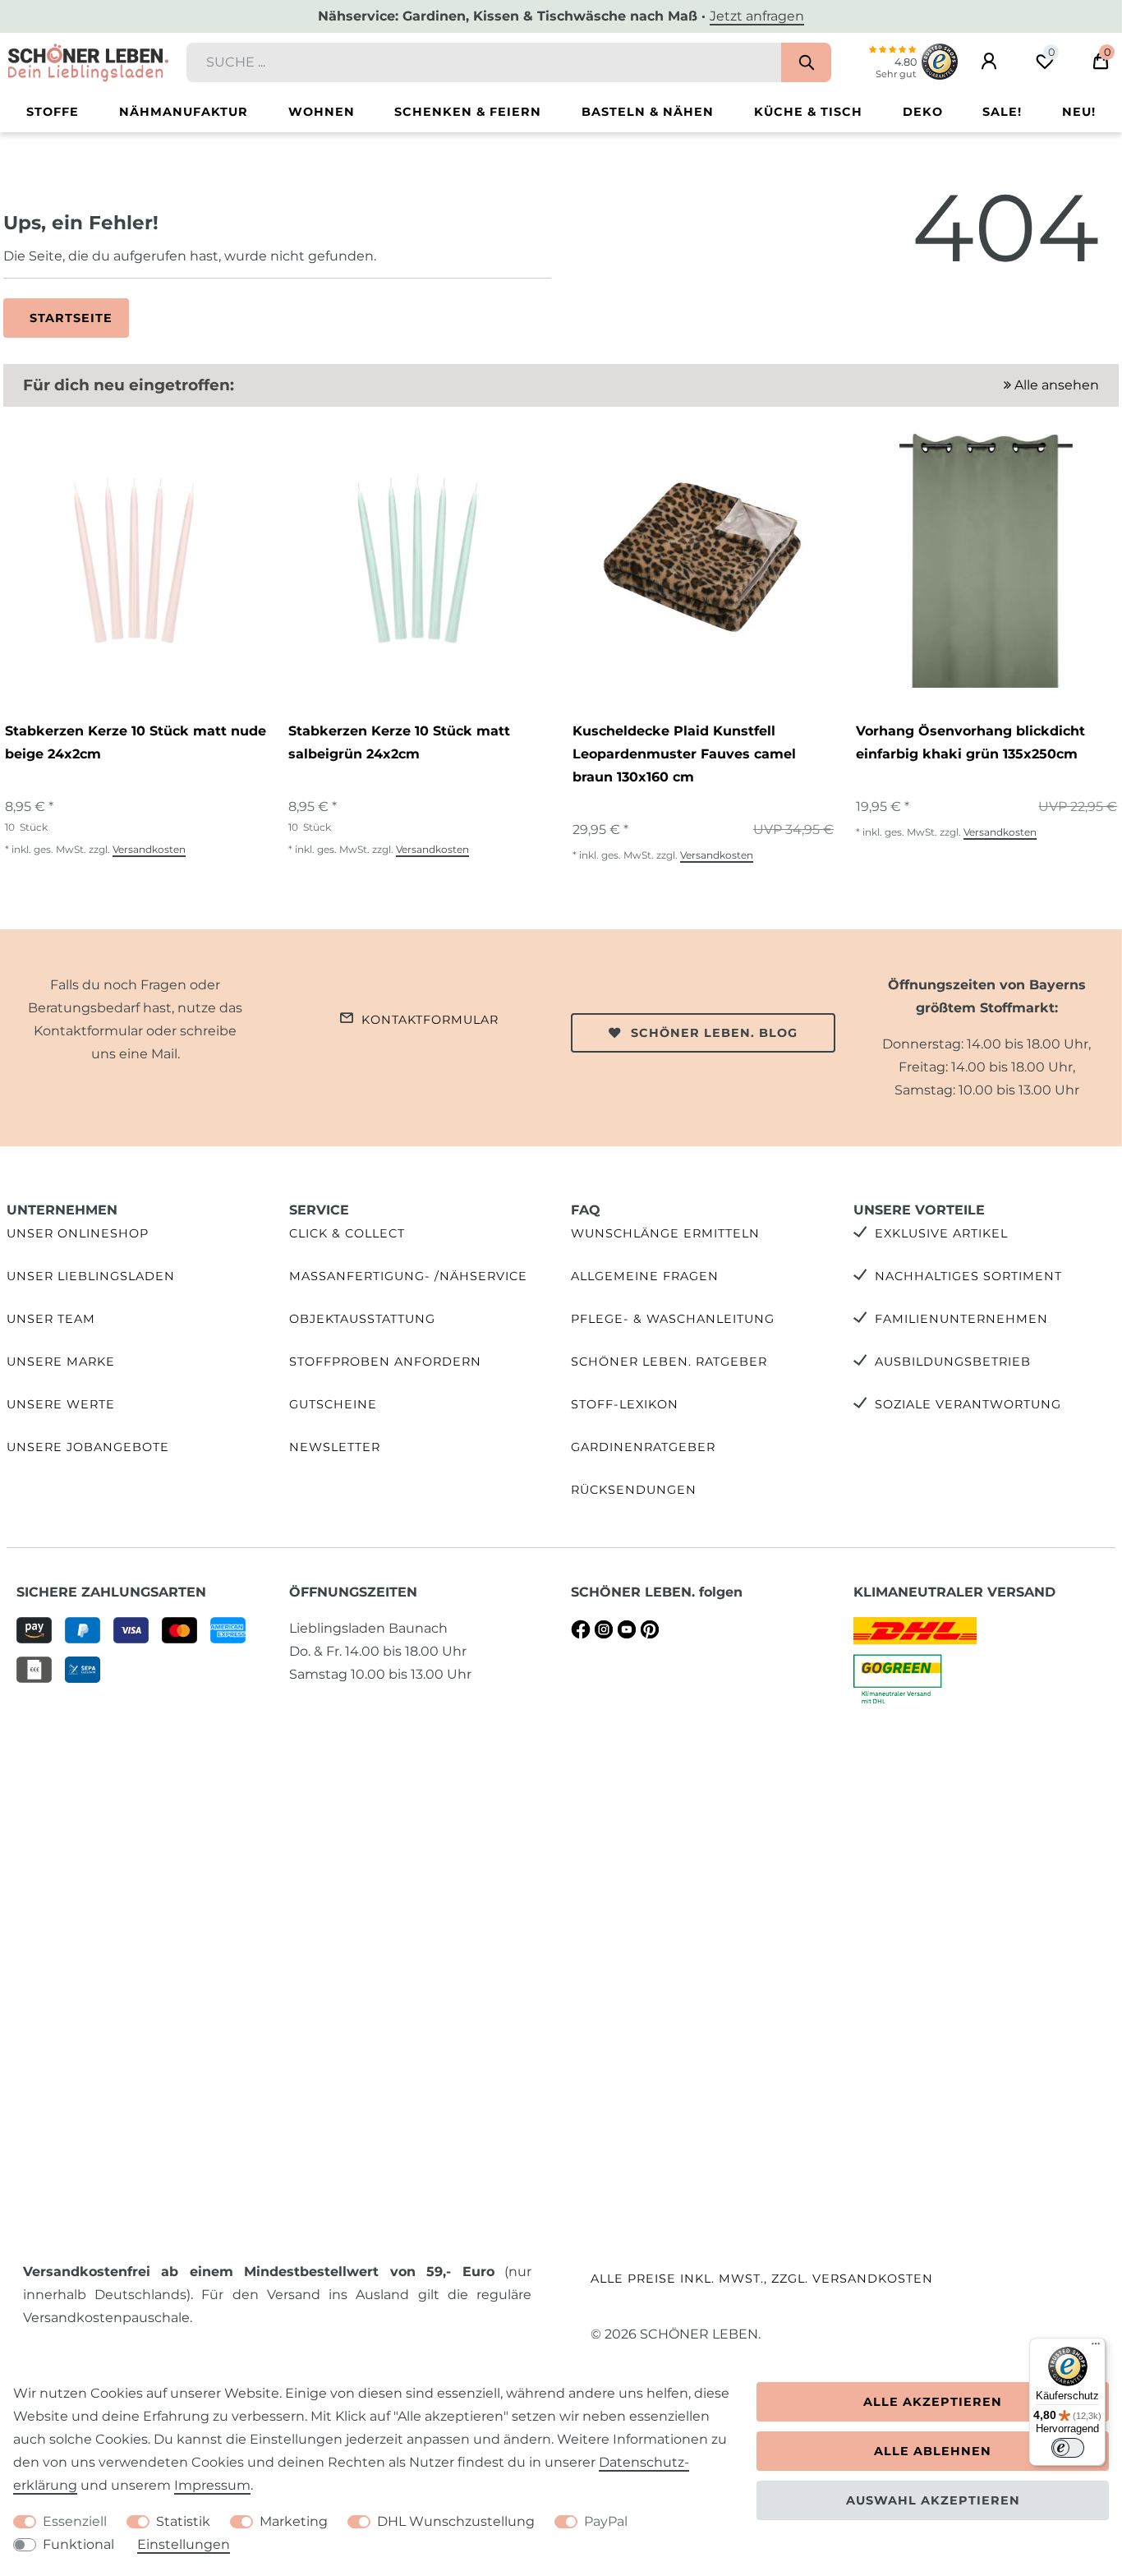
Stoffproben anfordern (385, 1362)
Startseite (71, 318)
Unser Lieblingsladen (91, 1276)
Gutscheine (333, 1404)
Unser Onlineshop (78, 1233)
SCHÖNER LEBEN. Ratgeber (669, 1362)
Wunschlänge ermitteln (665, 1233)
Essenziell (75, 2521)
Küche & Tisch (808, 112)
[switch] (1068, 2448)
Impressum (212, 2485)
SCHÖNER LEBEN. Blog (714, 1033)
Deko (923, 112)
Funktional (78, 2544)
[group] (134, 557)
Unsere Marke (61, 1362)
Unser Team (51, 1319)
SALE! (1002, 112)
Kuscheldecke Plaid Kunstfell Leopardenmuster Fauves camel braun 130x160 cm (684, 754)
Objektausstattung (362, 1319)
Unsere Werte (61, 1404)
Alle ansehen (1055, 385)
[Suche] (806, 62)
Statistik (183, 2521)
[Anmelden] (989, 62)
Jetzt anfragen (757, 16)
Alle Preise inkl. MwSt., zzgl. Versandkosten (762, 2279)
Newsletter (335, 1447)
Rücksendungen (634, 1490)
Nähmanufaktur (184, 112)
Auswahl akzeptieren (933, 2500)
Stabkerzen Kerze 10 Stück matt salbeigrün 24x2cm (399, 742)
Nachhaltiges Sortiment (968, 1276)
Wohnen (322, 112)
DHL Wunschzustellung (456, 2521)
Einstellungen (184, 2544)
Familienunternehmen (961, 1319)
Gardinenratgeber (643, 1447)
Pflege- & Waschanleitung (673, 1319)
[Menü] (1096, 2348)
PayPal (606, 2521)
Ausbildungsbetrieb (953, 1362)
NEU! (1079, 112)
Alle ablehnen (933, 2451)
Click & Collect (347, 1233)
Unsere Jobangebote (88, 1447)
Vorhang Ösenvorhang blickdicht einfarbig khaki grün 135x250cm (970, 742)
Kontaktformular (430, 1020)
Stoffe (53, 112)
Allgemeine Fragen (645, 1276)
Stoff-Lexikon (625, 1404)
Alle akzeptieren (933, 2402)
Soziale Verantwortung (968, 1404)
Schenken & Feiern (468, 112)
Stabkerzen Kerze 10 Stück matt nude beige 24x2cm (136, 742)
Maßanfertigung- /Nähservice (408, 1276)
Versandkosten (149, 849)
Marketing (294, 2521)
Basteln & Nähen (648, 112)
